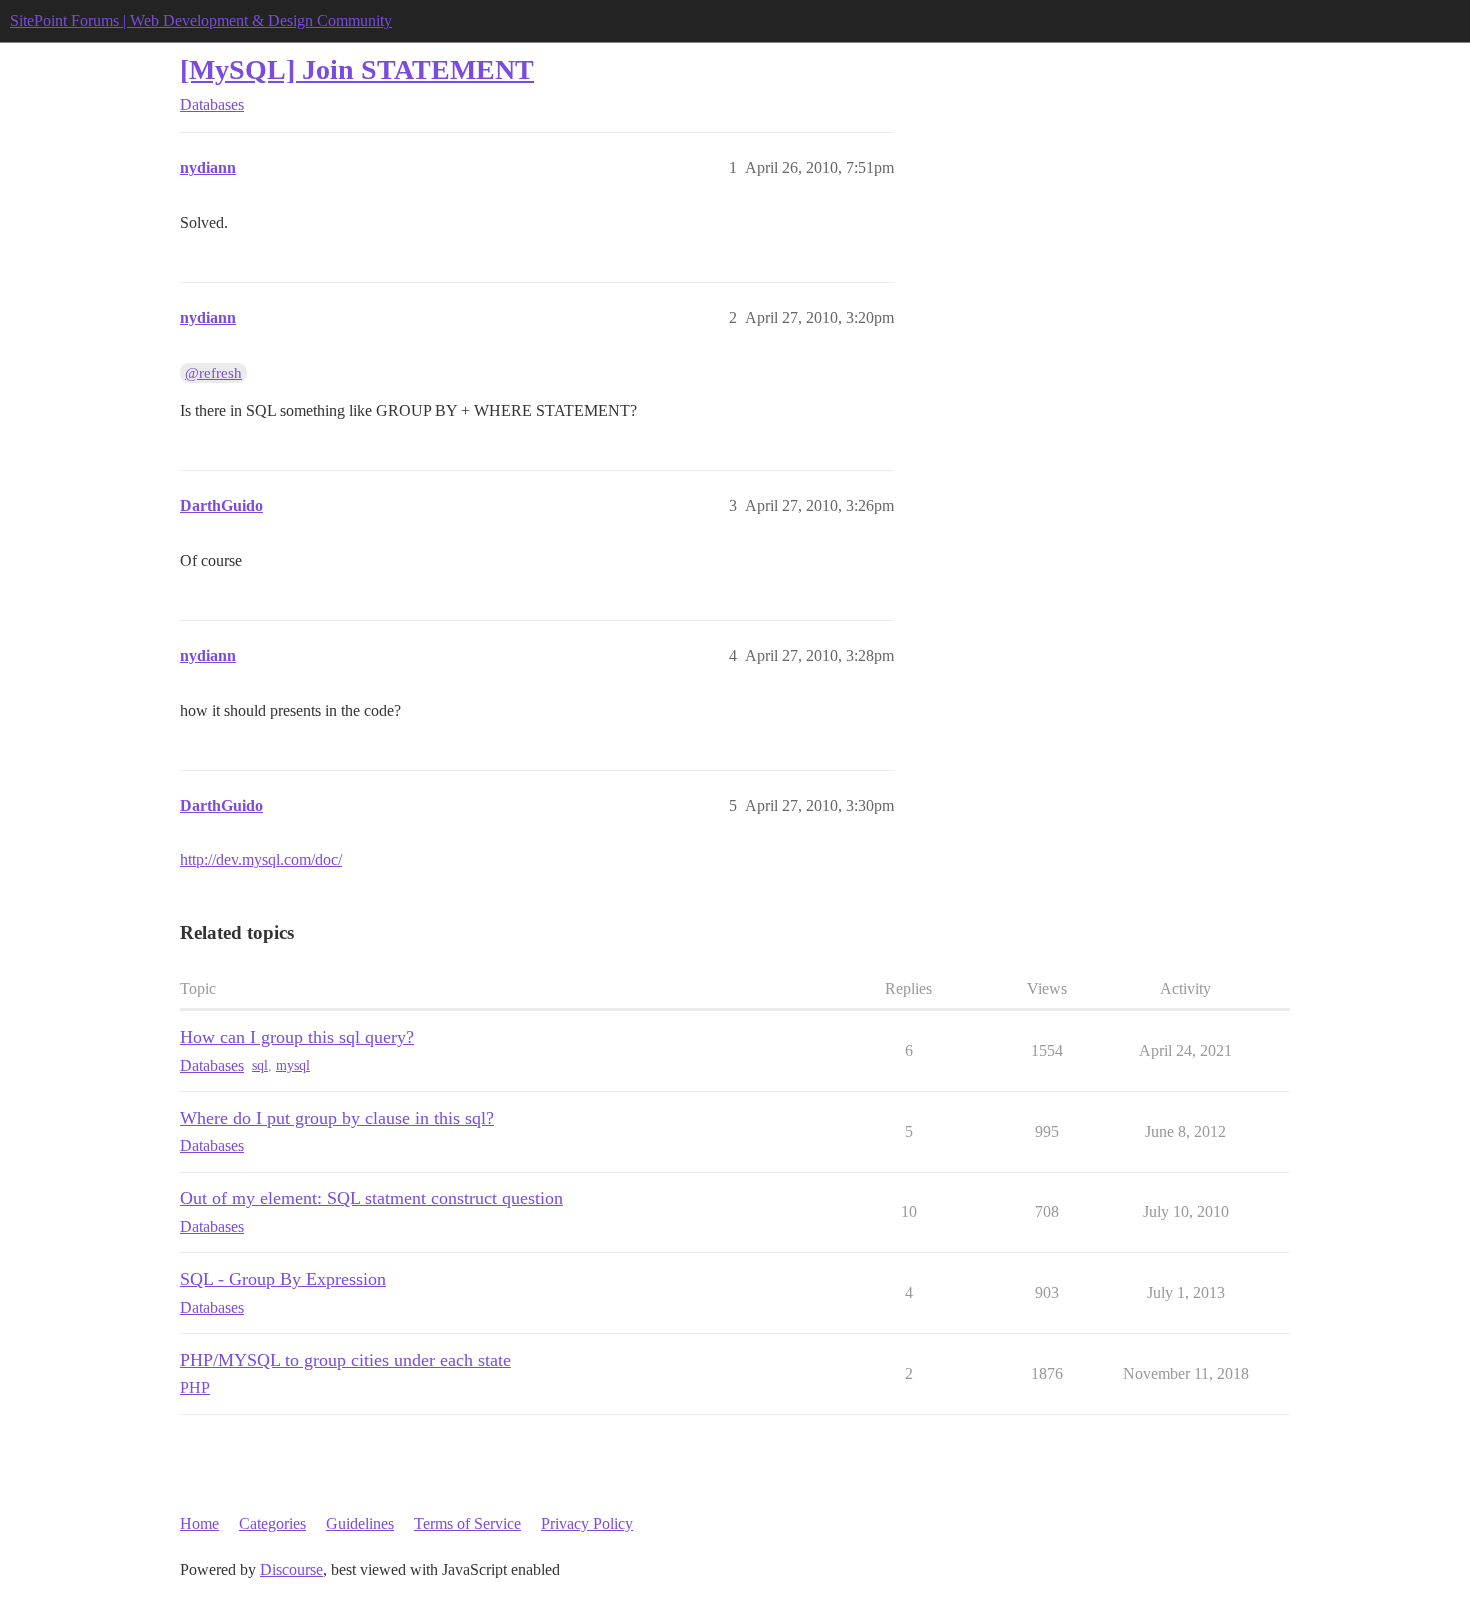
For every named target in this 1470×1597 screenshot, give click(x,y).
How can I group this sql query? (297, 1037)
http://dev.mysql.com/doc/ (261, 859)
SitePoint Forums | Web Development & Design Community (201, 20)
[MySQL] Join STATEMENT (357, 69)
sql (260, 1065)
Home (199, 1523)
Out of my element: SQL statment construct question (371, 1198)
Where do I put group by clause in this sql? (337, 1118)
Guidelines (360, 1523)
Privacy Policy (587, 1523)
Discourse (291, 1569)
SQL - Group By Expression (283, 1279)
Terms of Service (467, 1523)
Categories (272, 1523)
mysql (293, 1065)
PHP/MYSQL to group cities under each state (345, 1360)
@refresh (213, 373)
